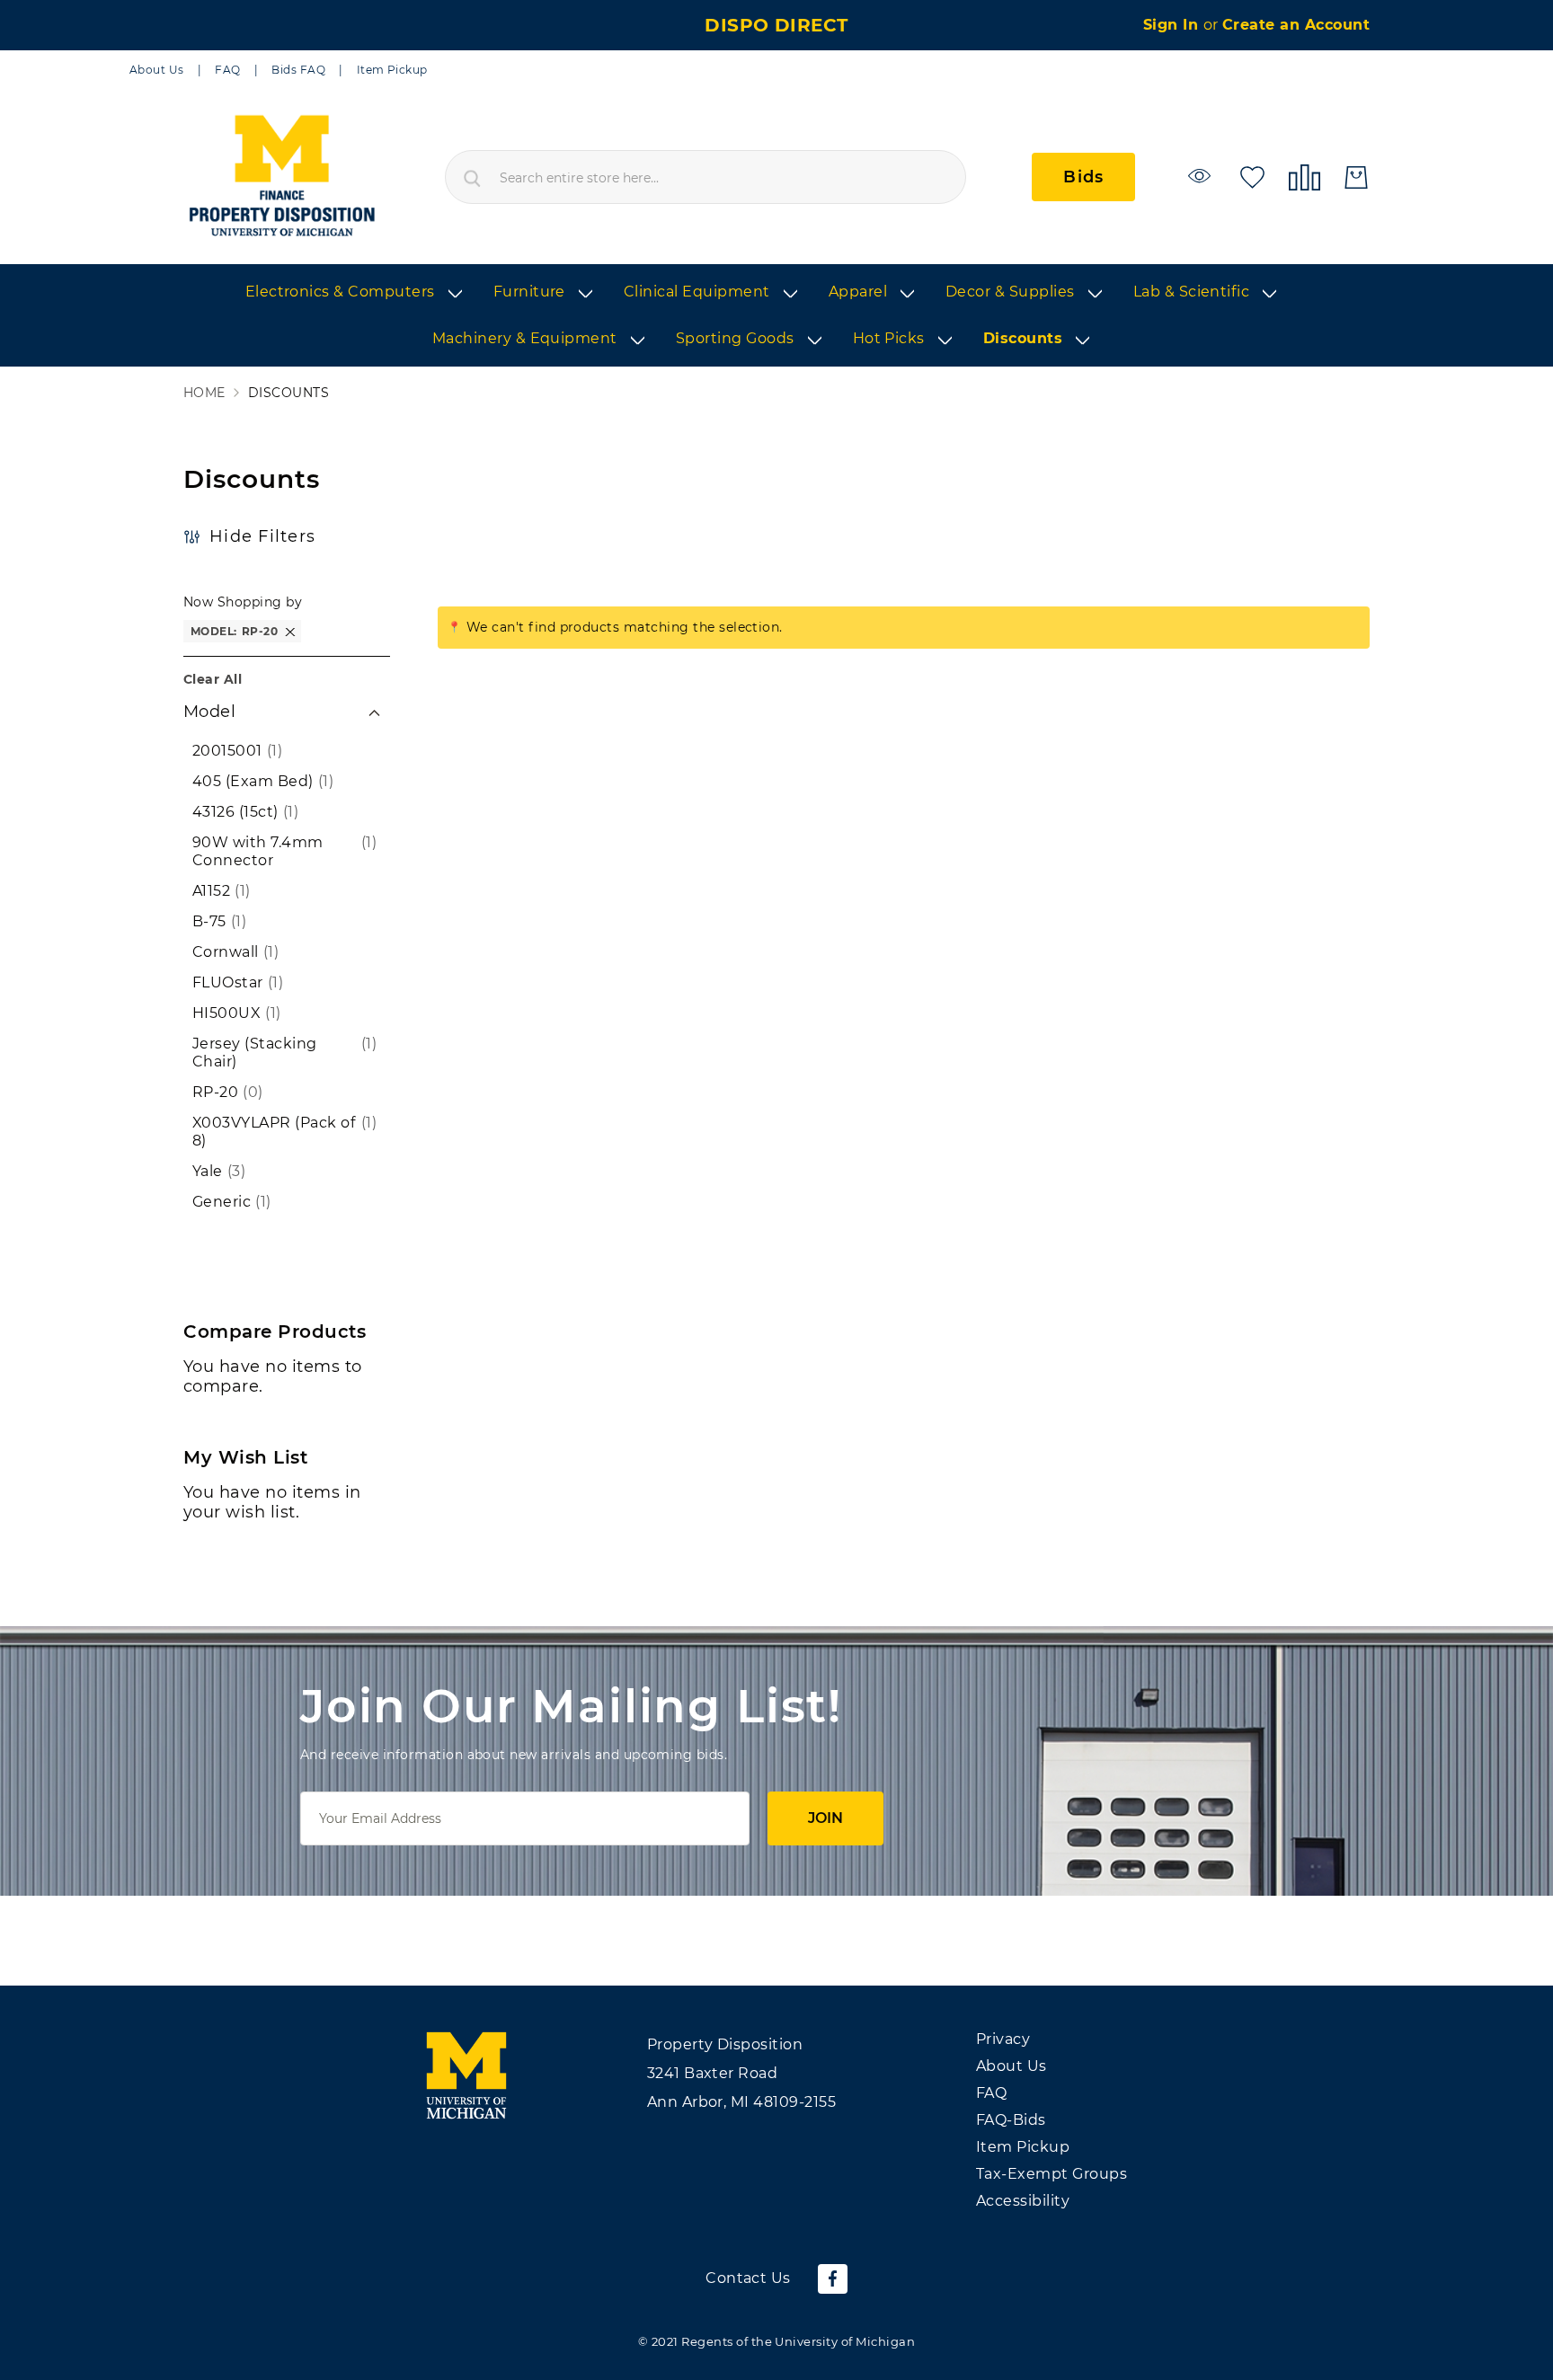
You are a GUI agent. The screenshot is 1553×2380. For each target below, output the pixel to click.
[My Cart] (1356, 177)
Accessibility (1023, 2201)
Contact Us (748, 2278)
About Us (157, 70)
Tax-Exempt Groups (1052, 2174)
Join (825, 1818)
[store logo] (281, 177)
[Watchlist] (1202, 176)
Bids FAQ (298, 70)
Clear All (213, 679)
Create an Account (1296, 25)
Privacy (1003, 2039)
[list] (776, 316)
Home (204, 393)
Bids (1083, 177)
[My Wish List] (1252, 176)
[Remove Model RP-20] (290, 631)
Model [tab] (209, 712)
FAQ (227, 70)
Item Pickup (392, 70)
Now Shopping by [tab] (243, 602)
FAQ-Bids (1011, 2120)
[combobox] (706, 177)
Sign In (1173, 25)
